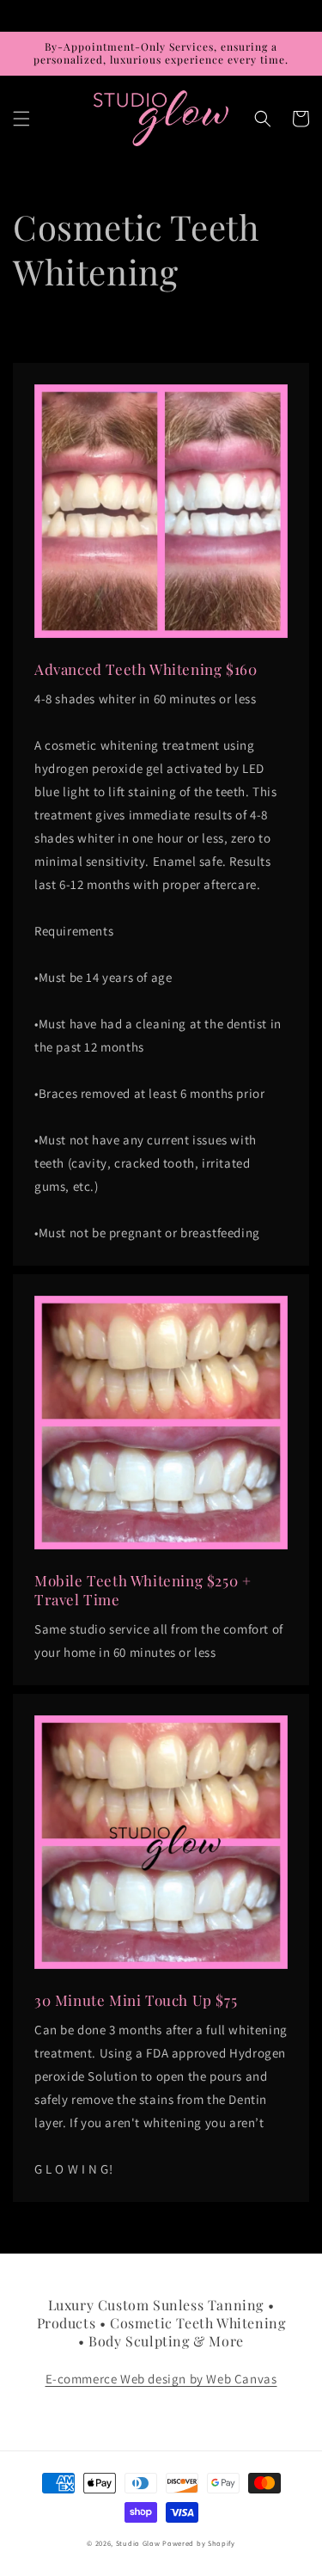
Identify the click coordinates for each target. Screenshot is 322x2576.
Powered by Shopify (199, 2543)
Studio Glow (138, 2543)
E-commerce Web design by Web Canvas (161, 2379)
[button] (21, 119)
